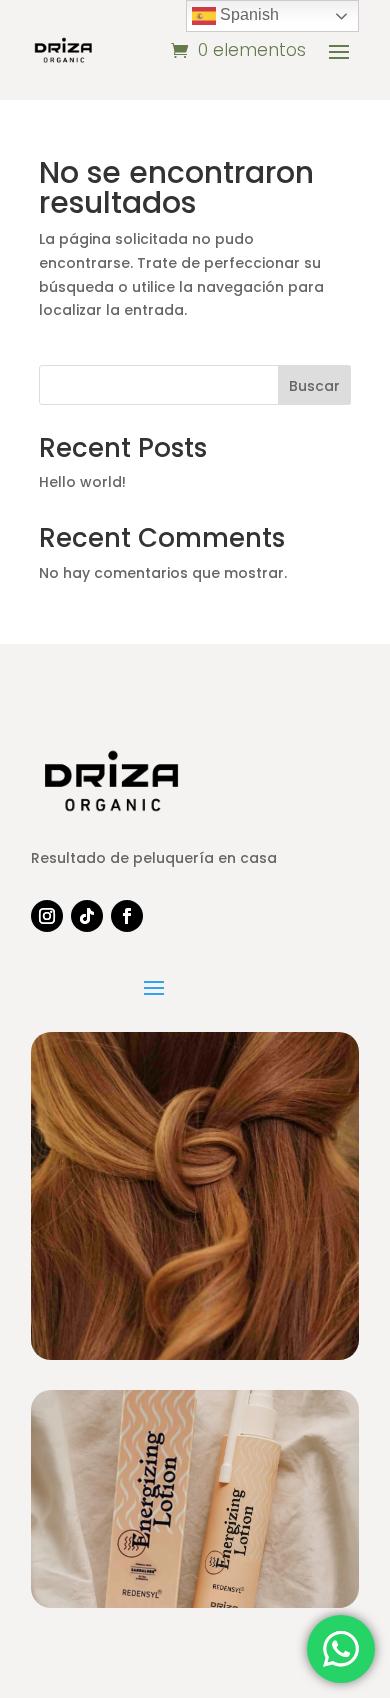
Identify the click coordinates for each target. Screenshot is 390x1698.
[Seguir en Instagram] (47, 916)
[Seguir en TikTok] (87, 916)
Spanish (247, 14)
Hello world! (82, 482)
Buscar (314, 386)
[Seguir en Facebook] (127, 916)
